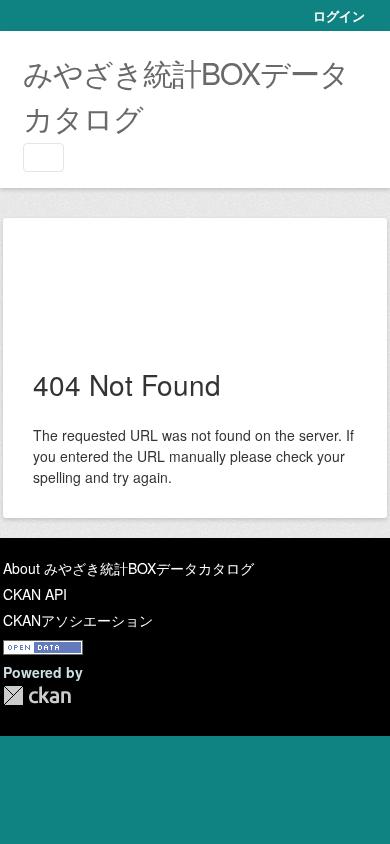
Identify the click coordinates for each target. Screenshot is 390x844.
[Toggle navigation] (43, 157)
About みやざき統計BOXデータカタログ (128, 568)
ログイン (339, 15)
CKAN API (35, 594)
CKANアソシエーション (78, 620)
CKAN (37, 695)
